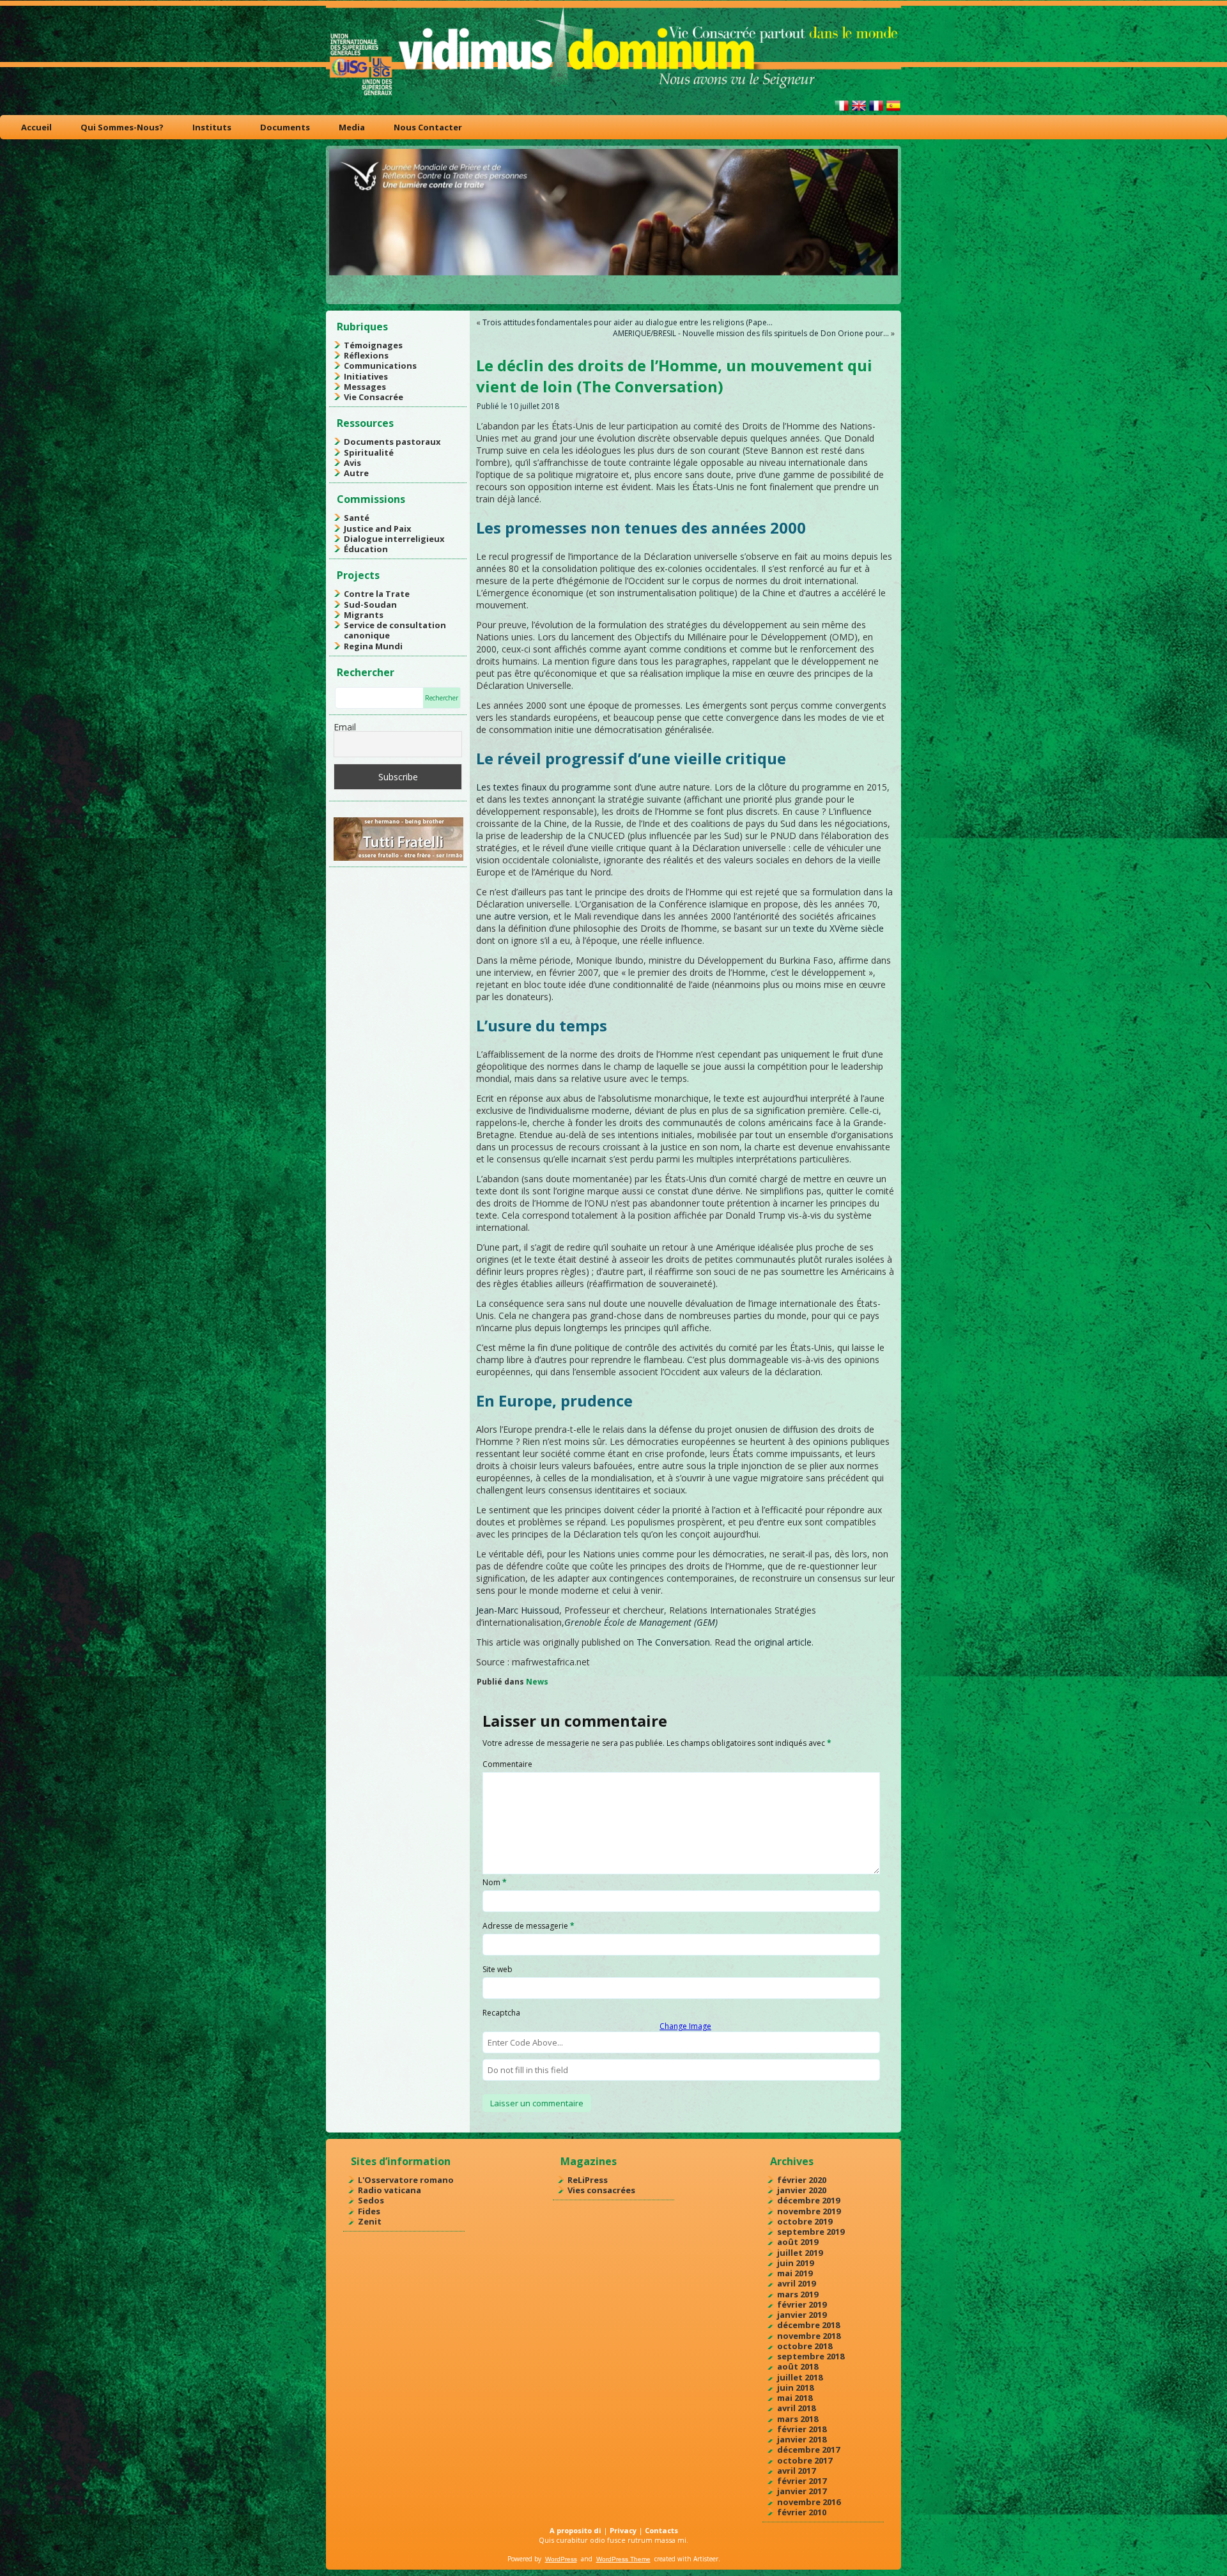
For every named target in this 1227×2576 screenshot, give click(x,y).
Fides (369, 2211)
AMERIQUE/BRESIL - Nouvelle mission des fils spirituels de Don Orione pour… (751, 333)
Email (345, 727)
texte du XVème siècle (838, 928)
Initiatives (366, 376)
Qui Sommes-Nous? (122, 127)
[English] (859, 111)
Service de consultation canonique (395, 630)
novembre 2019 (809, 2211)
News (537, 1682)
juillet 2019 (800, 2253)
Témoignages (373, 345)
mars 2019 (798, 2294)
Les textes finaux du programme (544, 787)
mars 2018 (798, 2419)
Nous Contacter (428, 127)
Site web (498, 1969)
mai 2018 (795, 2398)
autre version (521, 916)
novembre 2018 (809, 2336)
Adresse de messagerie (529, 1926)
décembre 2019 (808, 2200)
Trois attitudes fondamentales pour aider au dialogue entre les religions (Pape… (628, 322)
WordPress (561, 2559)
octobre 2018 (805, 2346)
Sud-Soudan (370, 605)
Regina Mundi (373, 646)
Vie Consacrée (374, 397)
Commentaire (507, 1764)
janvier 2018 (802, 2439)
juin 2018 (795, 2387)
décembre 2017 (808, 2449)
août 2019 (798, 2242)
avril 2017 (796, 2471)
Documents (285, 127)
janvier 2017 (802, 2491)
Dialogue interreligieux (394, 539)
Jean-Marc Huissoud (518, 1610)
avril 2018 (796, 2408)
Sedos (371, 2200)
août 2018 (798, 2366)
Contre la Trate (377, 594)
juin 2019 (795, 2263)
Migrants (364, 615)
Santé (357, 518)
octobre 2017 (805, 2460)
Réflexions (366, 355)
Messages (365, 387)
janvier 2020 (802, 2190)
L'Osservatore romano (406, 2180)
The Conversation (673, 1642)
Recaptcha (501, 2013)
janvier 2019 (802, 2315)
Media (352, 127)
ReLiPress (588, 2180)
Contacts (661, 2530)
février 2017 (802, 2481)
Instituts (212, 127)
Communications (380, 366)
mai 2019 (795, 2273)
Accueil (36, 127)
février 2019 (802, 2304)
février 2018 (802, 2429)
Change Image (685, 2026)
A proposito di (575, 2530)
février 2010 (802, 2512)
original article (783, 1642)
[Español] (893, 111)
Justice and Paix (378, 528)
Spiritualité (369, 452)
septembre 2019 (811, 2232)
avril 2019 (796, 2283)
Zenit (370, 2221)
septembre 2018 (811, 2356)
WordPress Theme (623, 2559)
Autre (356, 473)
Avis (352, 463)
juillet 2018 (800, 2377)
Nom (495, 1882)
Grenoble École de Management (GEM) (641, 1622)
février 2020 (802, 2180)
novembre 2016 (809, 2502)
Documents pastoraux (392, 442)
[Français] (876, 111)
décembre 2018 (808, 2325)
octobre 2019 (805, 2221)
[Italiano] (842, 111)
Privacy (623, 2530)
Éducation (366, 549)
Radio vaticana (390, 2190)
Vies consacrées (601, 2190)
